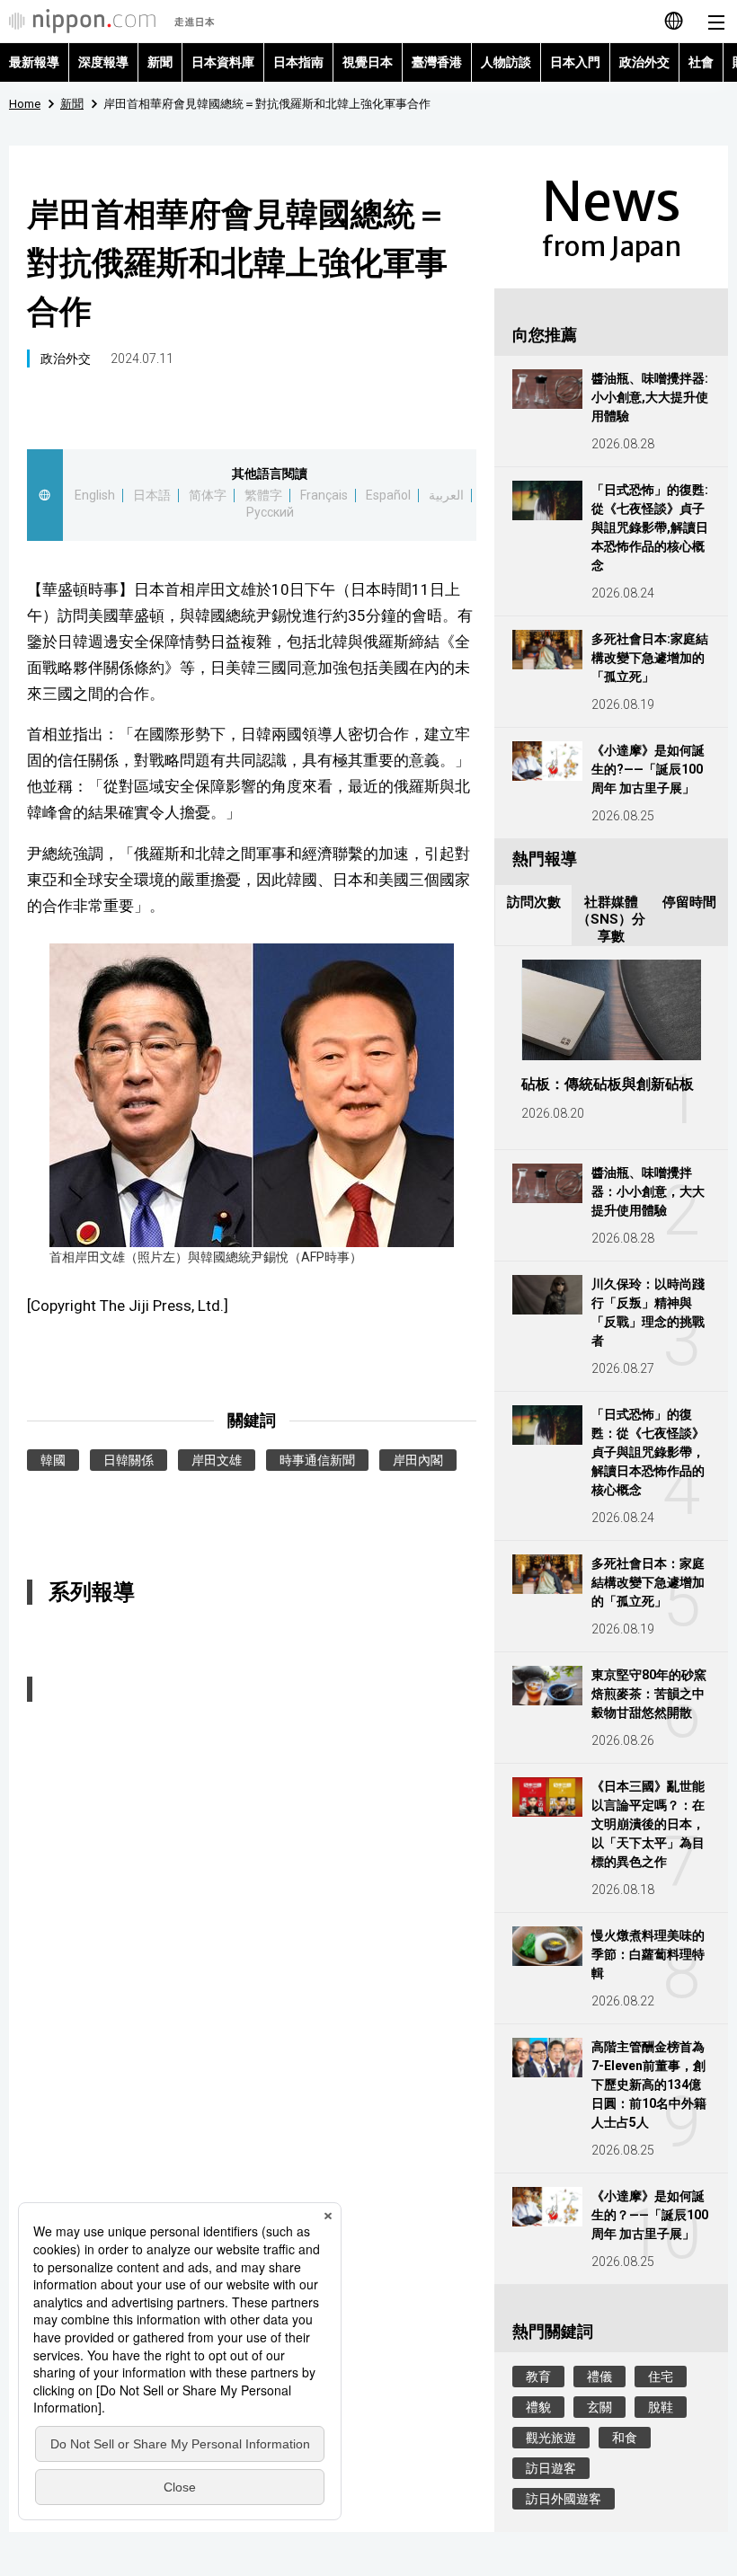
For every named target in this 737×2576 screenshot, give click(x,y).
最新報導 (34, 62)
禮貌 (538, 2407)
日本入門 (575, 62)
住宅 (661, 2377)
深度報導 (103, 62)
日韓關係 (129, 1460)
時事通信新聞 (317, 1460)
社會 (701, 62)
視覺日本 (368, 62)
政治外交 (644, 62)
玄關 (599, 2407)
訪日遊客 (551, 2468)
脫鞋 (661, 2407)
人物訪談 (506, 62)
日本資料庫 (223, 62)
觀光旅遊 (551, 2438)
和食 (625, 2438)
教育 (538, 2377)
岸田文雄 (217, 1460)
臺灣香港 (437, 62)
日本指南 (298, 62)
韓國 (53, 1460)
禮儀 (599, 2377)
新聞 (160, 62)
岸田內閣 (418, 1460)
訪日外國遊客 (564, 2499)
